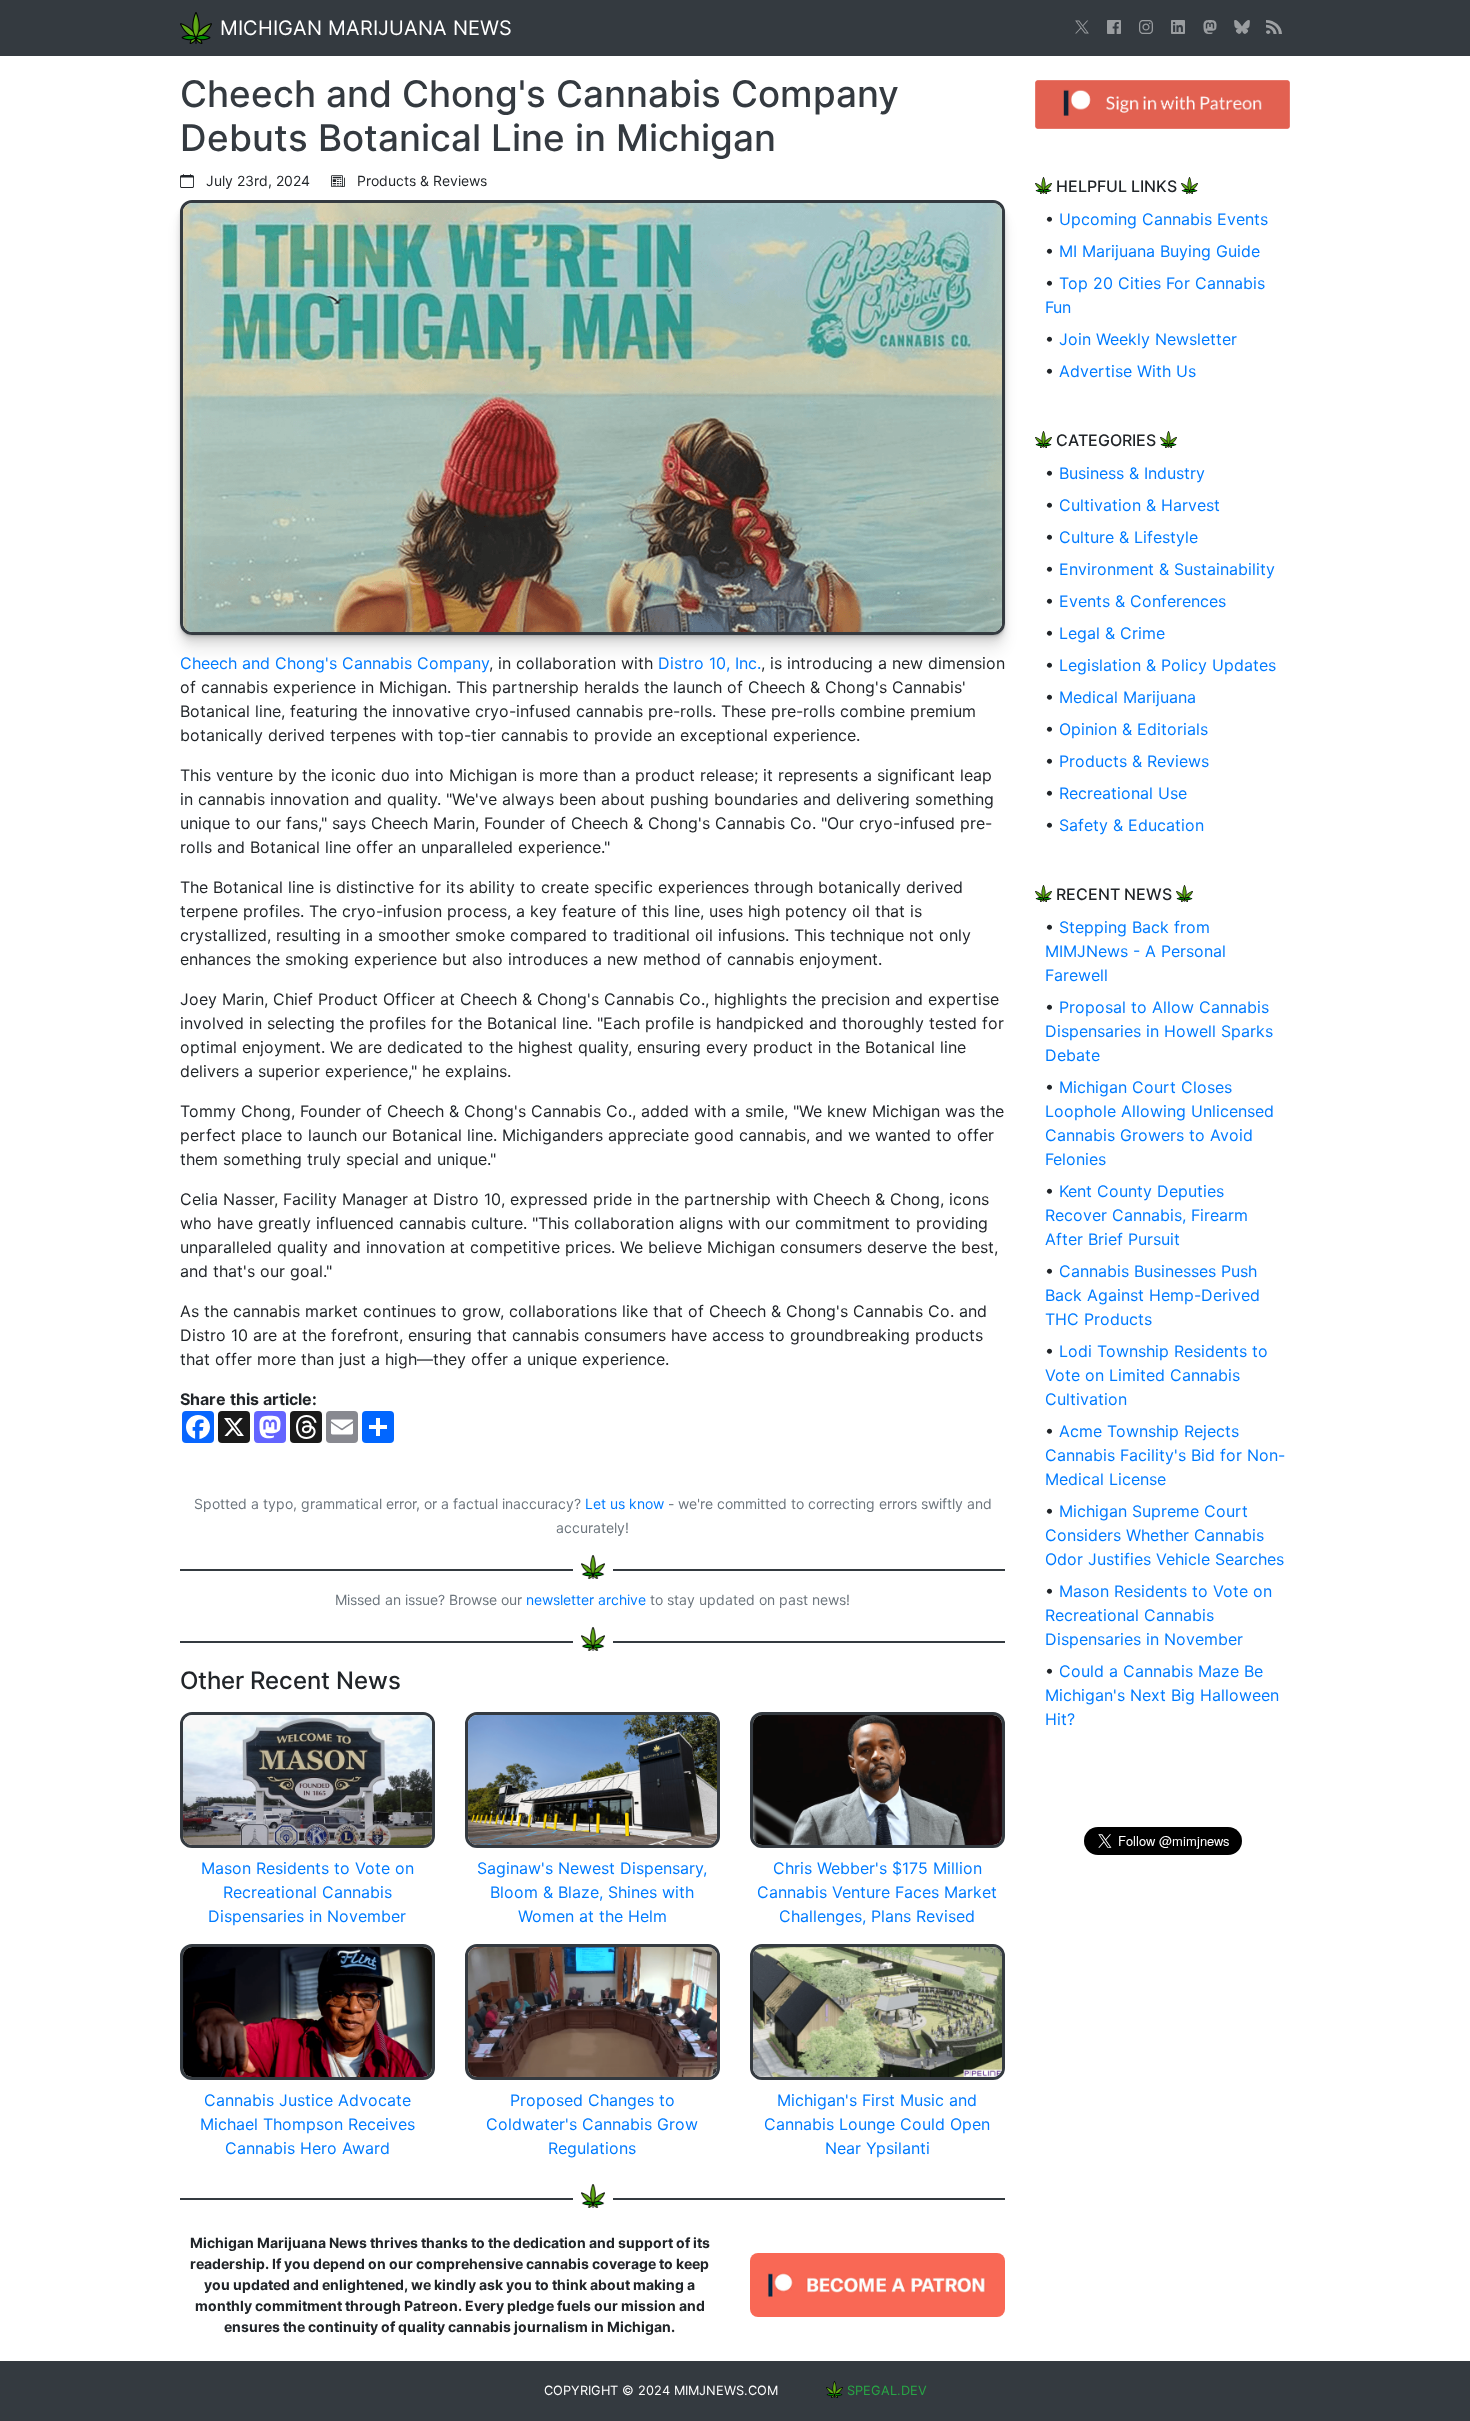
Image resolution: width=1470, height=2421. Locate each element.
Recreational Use (1123, 793)
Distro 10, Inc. (709, 663)
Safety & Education (1131, 825)
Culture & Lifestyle (1128, 537)
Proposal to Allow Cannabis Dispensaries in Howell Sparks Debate (1159, 1031)
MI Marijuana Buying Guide (1159, 251)
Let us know (624, 1503)
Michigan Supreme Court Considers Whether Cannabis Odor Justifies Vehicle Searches (1164, 1535)
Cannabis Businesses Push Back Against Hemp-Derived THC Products (1152, 1295)
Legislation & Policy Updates (1167, 665)
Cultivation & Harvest (1139, 505)
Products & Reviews (1134, 761)
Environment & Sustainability (1167, 569)
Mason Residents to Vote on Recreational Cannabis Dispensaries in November (1158, 1615)
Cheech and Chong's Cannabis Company (334, 663)
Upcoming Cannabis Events (1163, 219)
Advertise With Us (1127, 371)
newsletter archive (586, 1599)
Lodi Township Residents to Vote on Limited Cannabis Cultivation (1156, 1375)
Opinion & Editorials (1133, 729)
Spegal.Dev (887, 2390)
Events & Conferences (1142, 601)
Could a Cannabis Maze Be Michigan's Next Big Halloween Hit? (1162, 1695)
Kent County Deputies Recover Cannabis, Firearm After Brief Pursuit (1146, 1215)
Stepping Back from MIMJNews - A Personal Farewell (1135, 951)
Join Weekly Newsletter (1148, 339)
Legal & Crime (1112, 633)
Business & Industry (1132, 473)
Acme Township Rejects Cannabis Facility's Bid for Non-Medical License (1165, 1455)
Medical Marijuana (1127, 697)
